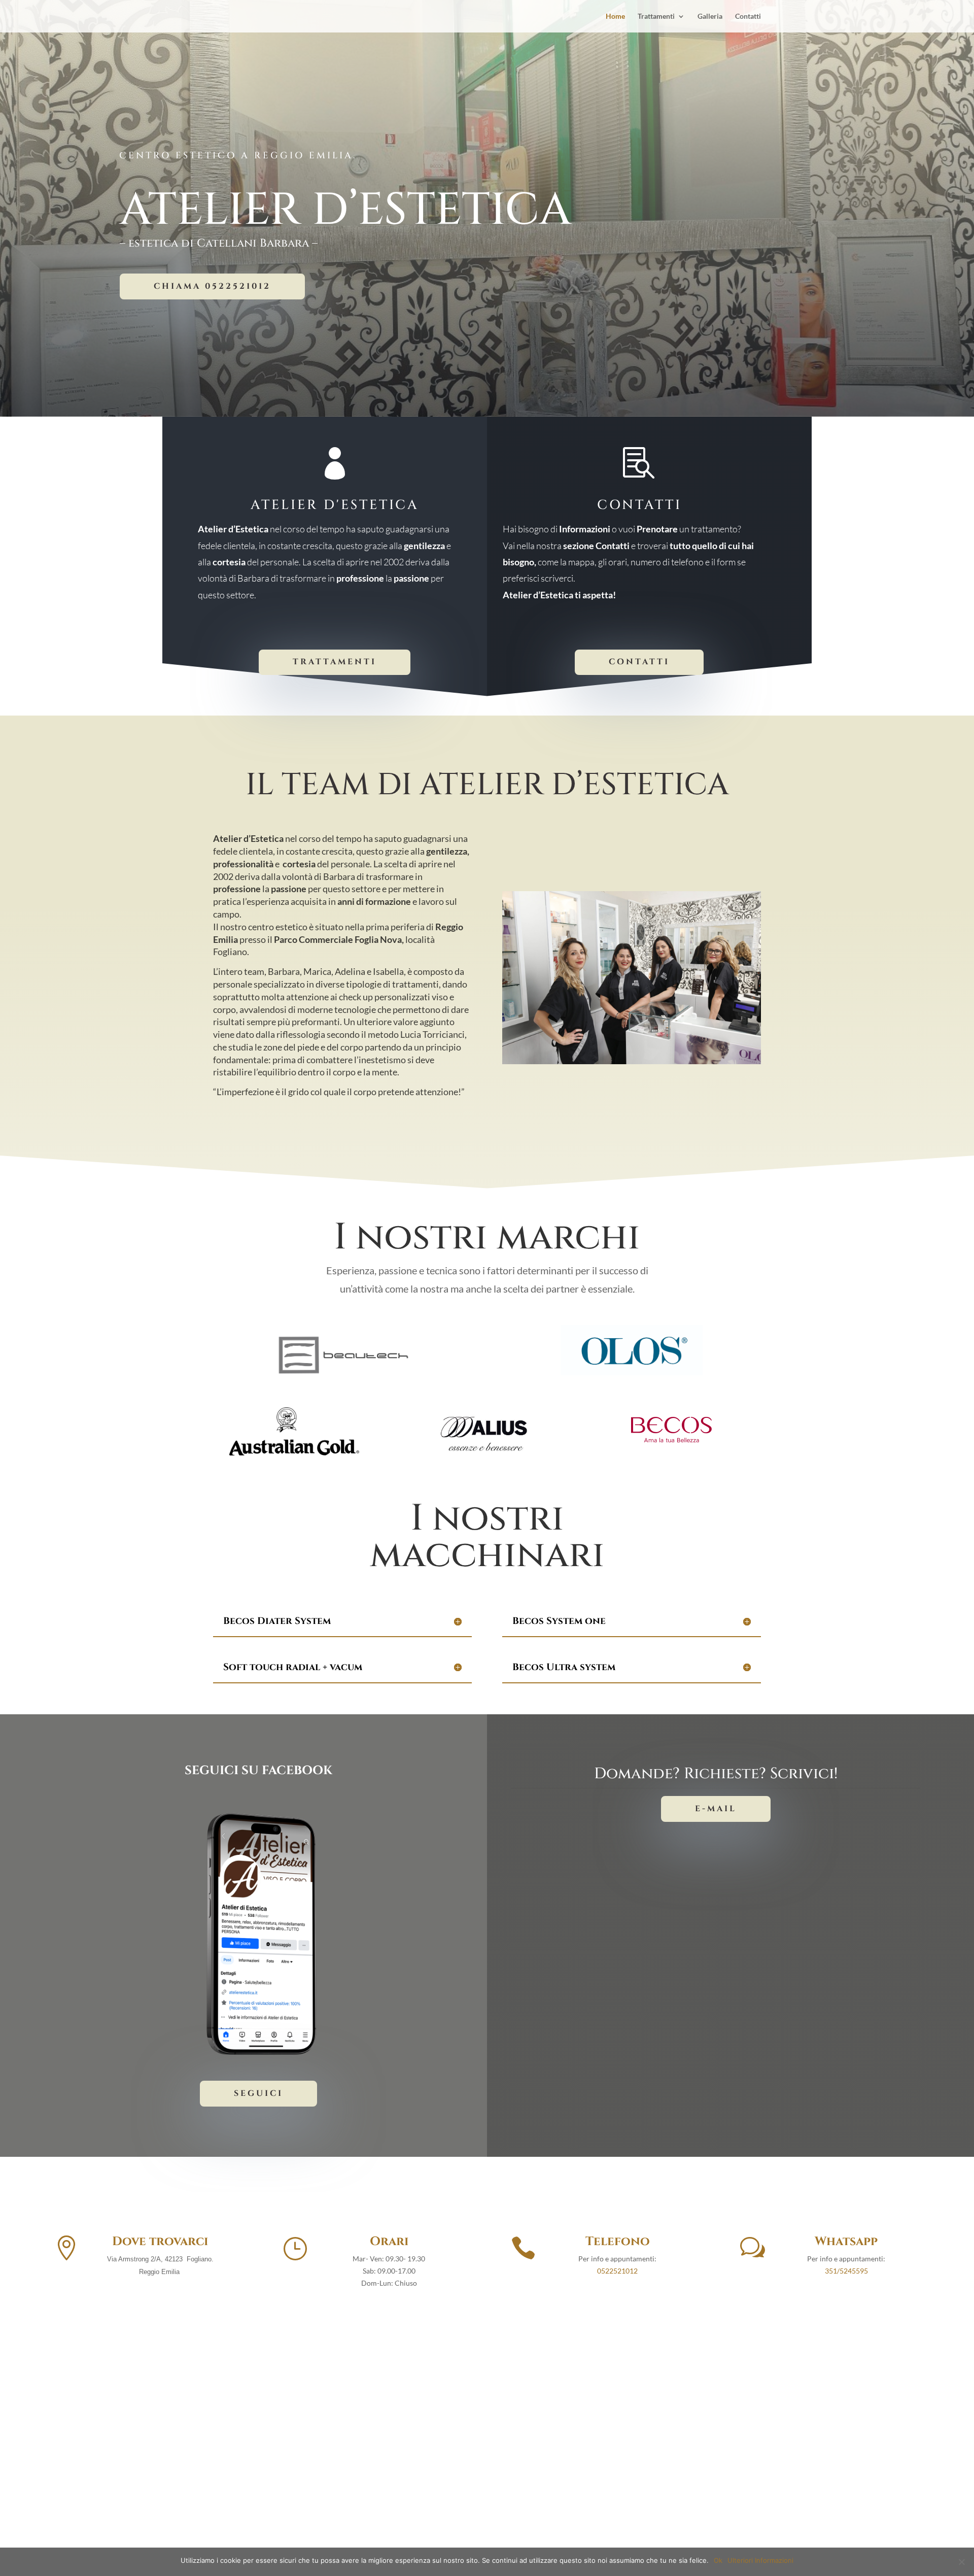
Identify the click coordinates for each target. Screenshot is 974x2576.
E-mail (716, 1809)
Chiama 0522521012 (212, 286)
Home (615, 16)
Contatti (748, 16)
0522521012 (617, 2271)
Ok (718, 2560)
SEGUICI (258, 2093)
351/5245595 (846, 2271)
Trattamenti (656, 16)
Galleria (710, 16)
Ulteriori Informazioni (760, 2560)
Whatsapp (846, 2242)
